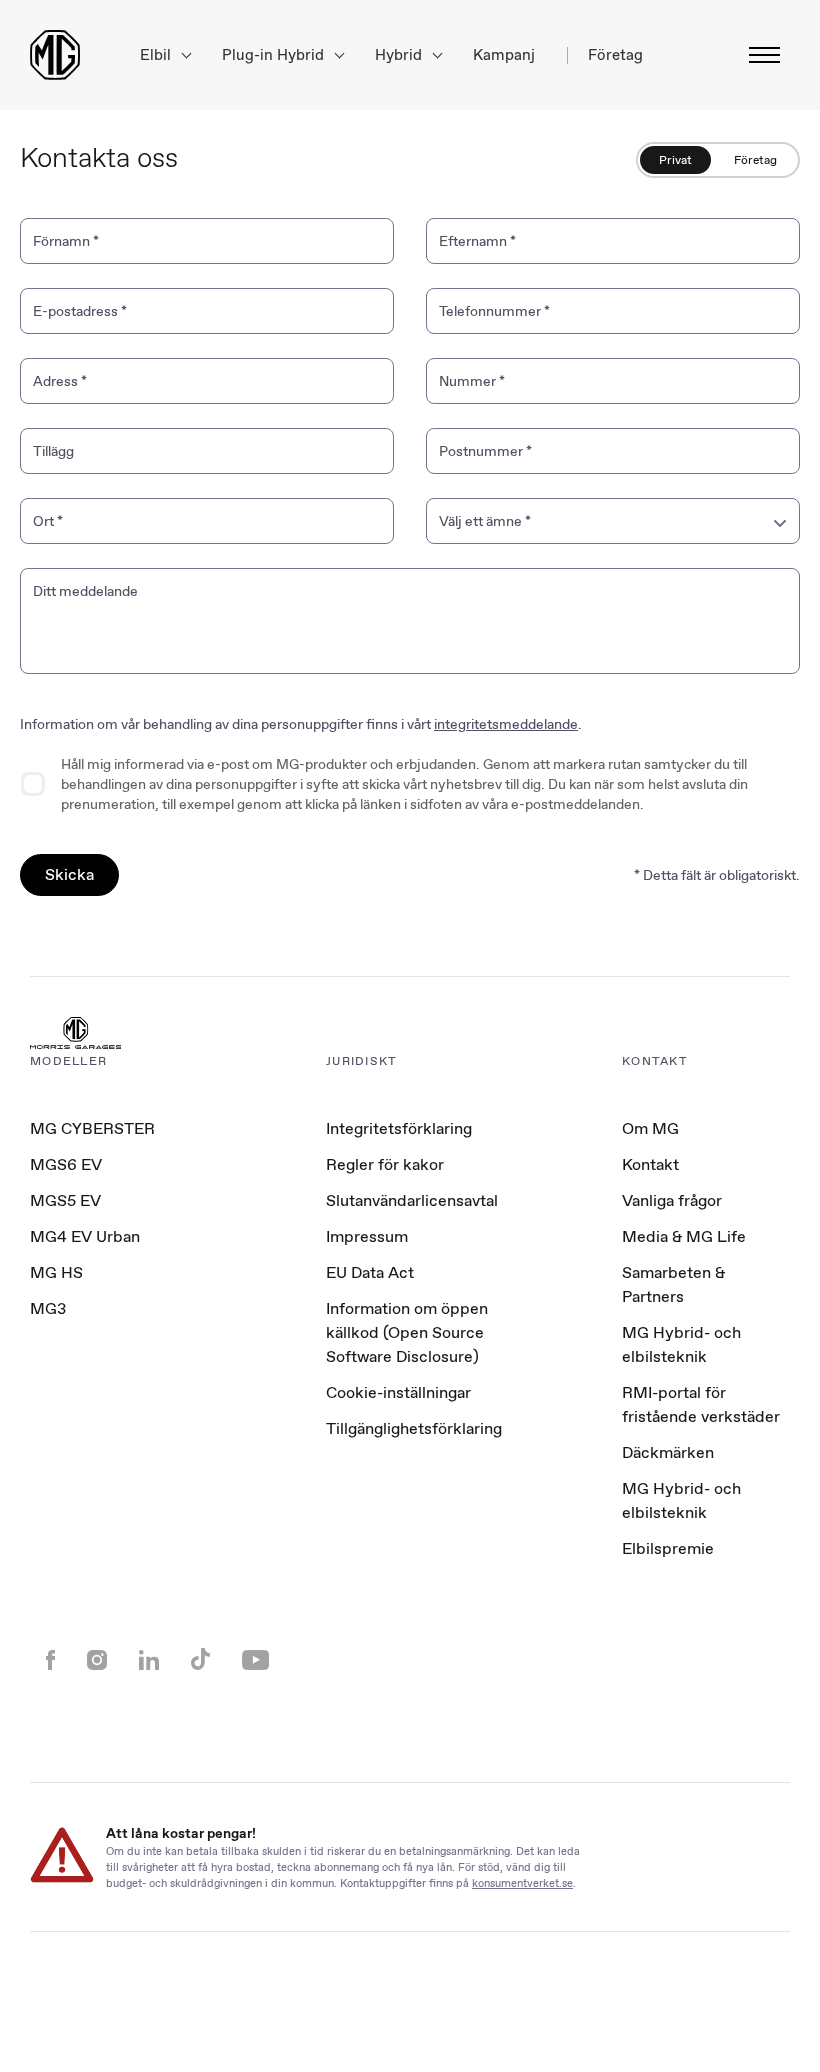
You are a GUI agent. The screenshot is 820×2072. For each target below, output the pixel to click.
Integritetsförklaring (399, 1128)
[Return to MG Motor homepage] (55, 55)
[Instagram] (97, 1662)
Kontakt (650, 1164)
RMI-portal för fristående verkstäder (701, 1404)
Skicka (69, 874)
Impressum (367, 1236)
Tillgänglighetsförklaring (414, 1428)
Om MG (650, 1128)
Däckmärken (668, 1452)
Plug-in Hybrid (275, 55)
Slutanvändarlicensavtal (412, 1200)
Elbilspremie (668, 1548)
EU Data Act (370, 1272)
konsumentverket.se (522, 1882)
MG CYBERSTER (92, 1128)
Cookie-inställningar (398, 1393)
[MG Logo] (75, 1035)
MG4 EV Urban (85, 1236)
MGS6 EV (66, 1164)
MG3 (48, 1308)
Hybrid (400, 55)
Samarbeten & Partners (673, 1284)
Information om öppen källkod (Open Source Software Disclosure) (407, 1332)
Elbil (157, 55)
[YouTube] (255, 1662)
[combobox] (613, 521)
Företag (755, 160)
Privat (675, 160)
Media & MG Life (684, 1236)
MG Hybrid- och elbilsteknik (681, 1344)
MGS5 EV (65, 1200)
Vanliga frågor (672, 1200)
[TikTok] (200, 1661)
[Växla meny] (758, 55)
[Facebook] (50, 1662)
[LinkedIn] (149, 1662)
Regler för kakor (385, 1164)
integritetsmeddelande (506, 724)
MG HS (56, 1272)
